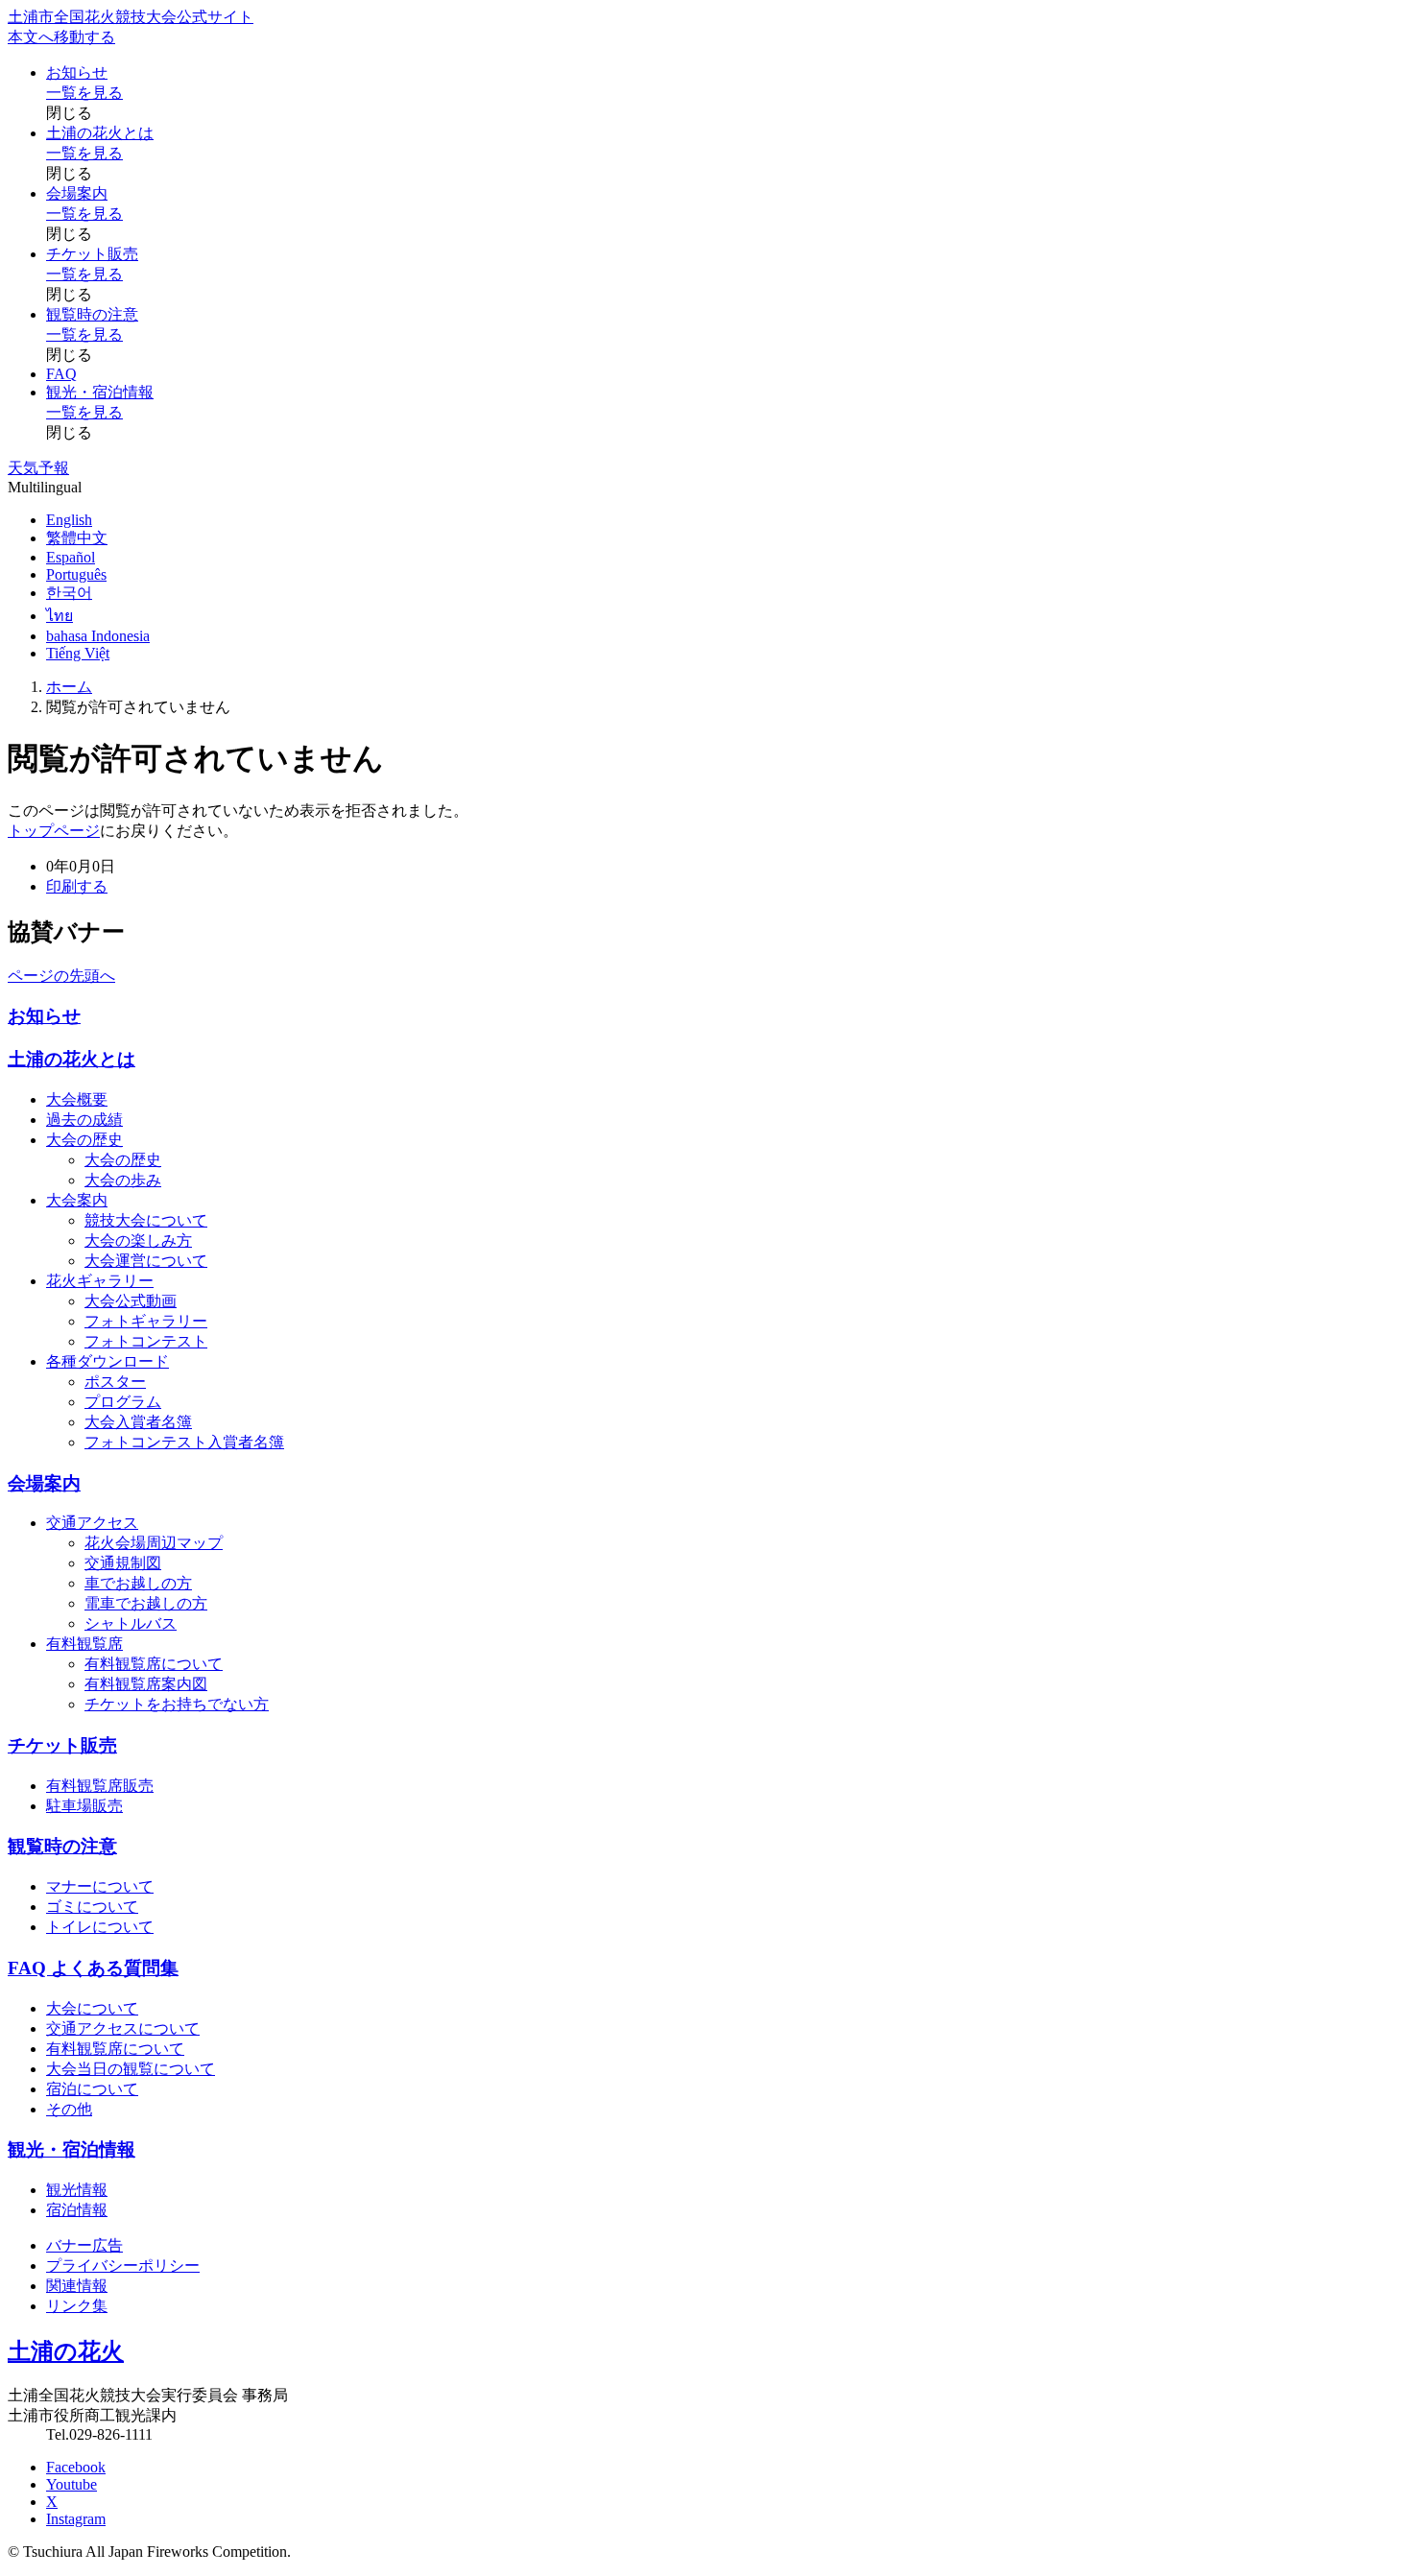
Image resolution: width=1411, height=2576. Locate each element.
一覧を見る (84, 93)
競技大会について (146, 1220)
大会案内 (77, 1200)
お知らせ (77, 72)
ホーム (69, 687)
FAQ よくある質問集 (93, 1968)
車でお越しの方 (138, 1583)
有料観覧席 (84, 1644)
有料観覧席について (154, 1664)
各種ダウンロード (108, 1361)
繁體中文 (77, 538)
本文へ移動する (61, 37)
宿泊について (92, 2089)
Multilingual (45, 487)
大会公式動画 (131, 1301)
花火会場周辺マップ (154, 1543)
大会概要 (77, 1099)
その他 (69, 2109)
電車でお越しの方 (146, 1603)
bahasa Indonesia (98, 636)
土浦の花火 (66, 2351)
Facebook (76, 2467)
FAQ (61, 374)
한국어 (69, 593)
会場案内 (77, 193)
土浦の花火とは (100, 133)
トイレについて (100, 1927)
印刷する (77, 886)
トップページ (54, 831)
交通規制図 (123, 1563)
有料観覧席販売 (100, 1786)
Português (76, 574)
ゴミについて (92, 1907)
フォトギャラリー (146, 1321)
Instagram (76, 2519)
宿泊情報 (77, 2210)
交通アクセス (92, 1523)
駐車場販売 (84, 1806)
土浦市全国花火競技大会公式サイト (131, 17)
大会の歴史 (84, 1140)
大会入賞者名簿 (138, 1422)
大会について (92, 2008)
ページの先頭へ (61, 976)
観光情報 (77, 2190)
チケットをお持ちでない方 (177, 1704)
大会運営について (146, 1261)
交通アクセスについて (123, 2028)
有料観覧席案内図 (146, 1684)
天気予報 (38, 468)
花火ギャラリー (100, 1281)
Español (71, 557)
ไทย (60, 616)
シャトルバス (131, 1623)
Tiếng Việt (78, 653)
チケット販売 (92, 254)
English (69, 520)
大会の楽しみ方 (138, 1240)
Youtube (72, 2484)
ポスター (115, 1382)
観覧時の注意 (92, 314)
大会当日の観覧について (131, 2069)
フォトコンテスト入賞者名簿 (184, 1442)
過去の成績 (84, 1120)
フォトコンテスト (146, 1341)
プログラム (123, 1402)
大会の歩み (123, 1180)
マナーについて (100, 1886)
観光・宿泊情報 (100, 392)
